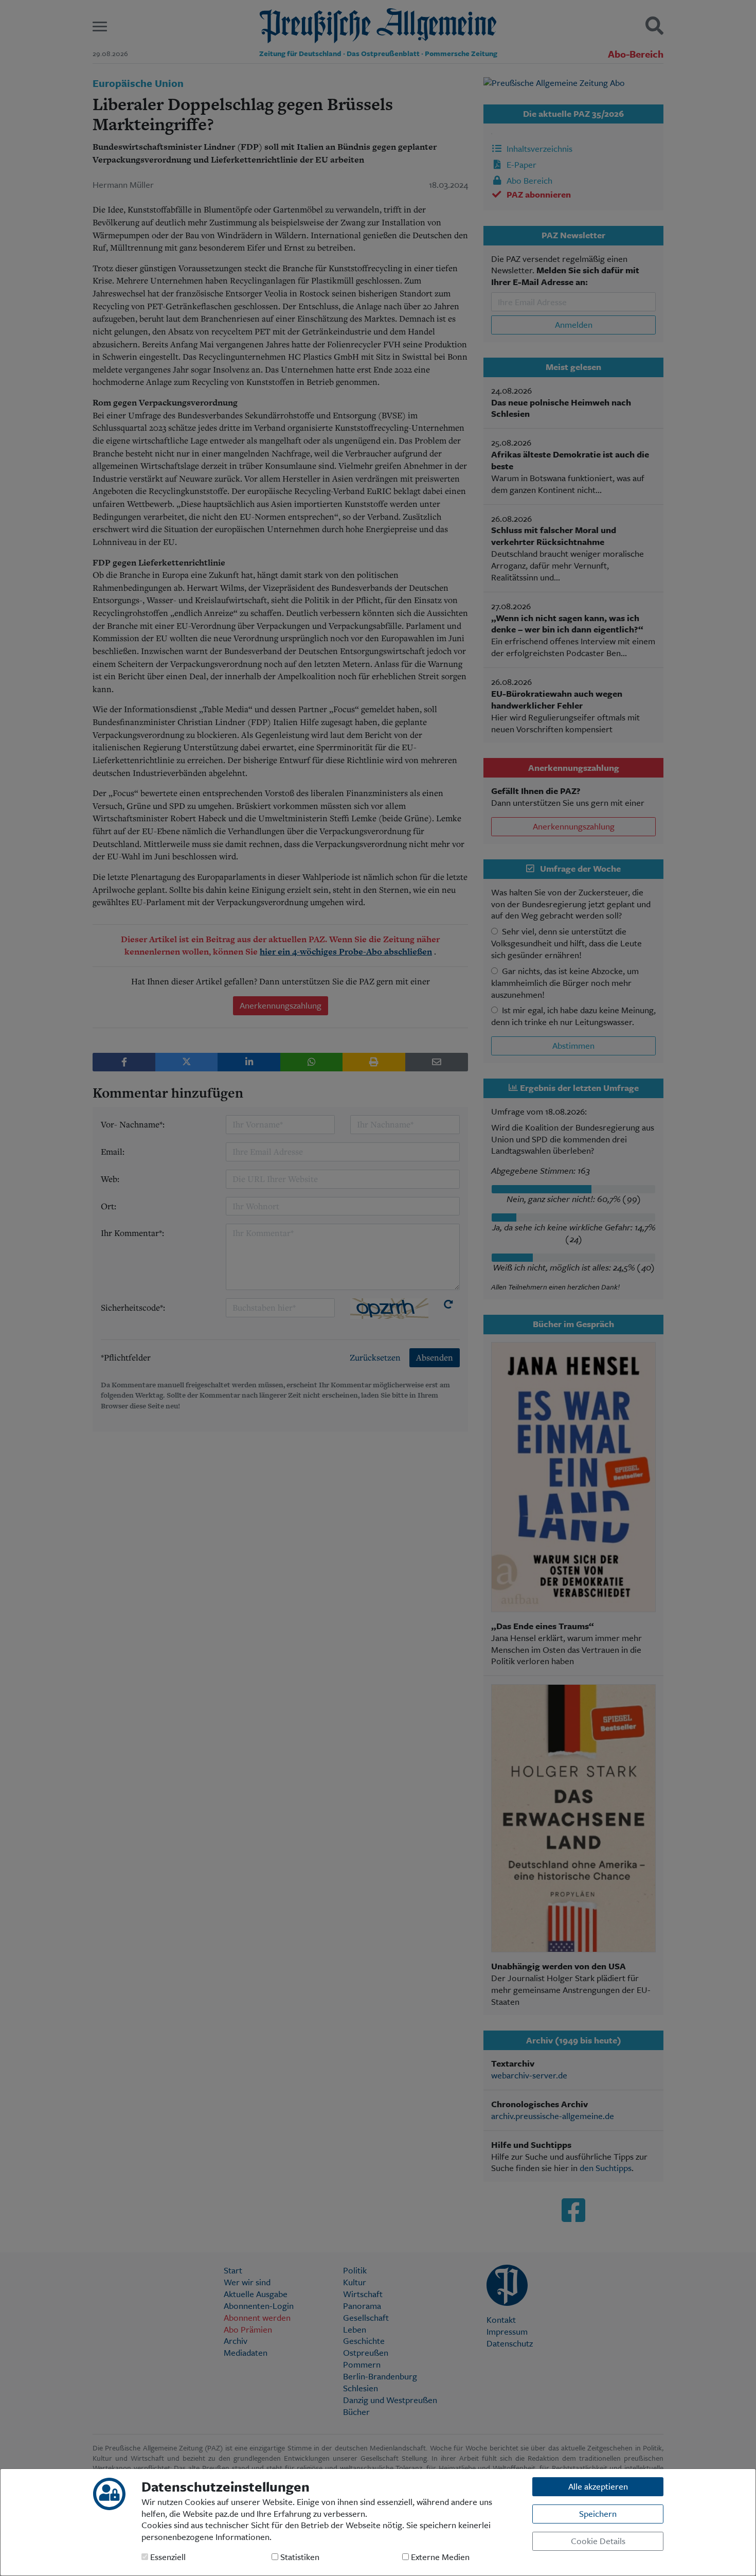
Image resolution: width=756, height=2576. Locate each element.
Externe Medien (439, 2557)
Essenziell (167, 2557)
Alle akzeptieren (598, 2486)
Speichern (598, 2513)
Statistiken (299, 2557)
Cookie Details (598, 2541)
